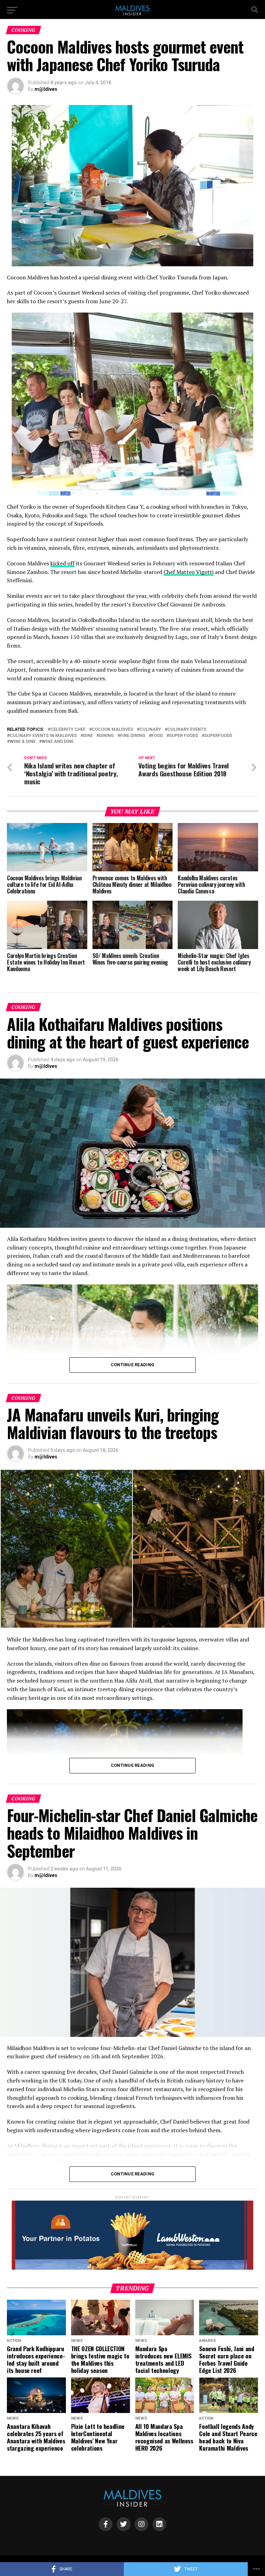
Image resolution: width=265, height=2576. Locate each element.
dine (88, 736)
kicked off (62, 563)
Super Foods (184, 736)
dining (106, 736)
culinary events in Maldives (43, 736)
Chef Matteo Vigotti (189, 572)
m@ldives (46, 89)
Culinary (150, 730)
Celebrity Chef (68, 730)
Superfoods (218, 736)
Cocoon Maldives (112, 730)
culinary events (187, 730)
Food (157, 736)
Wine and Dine (58, 742)
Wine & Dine (23, 742)
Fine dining (133, 736)
